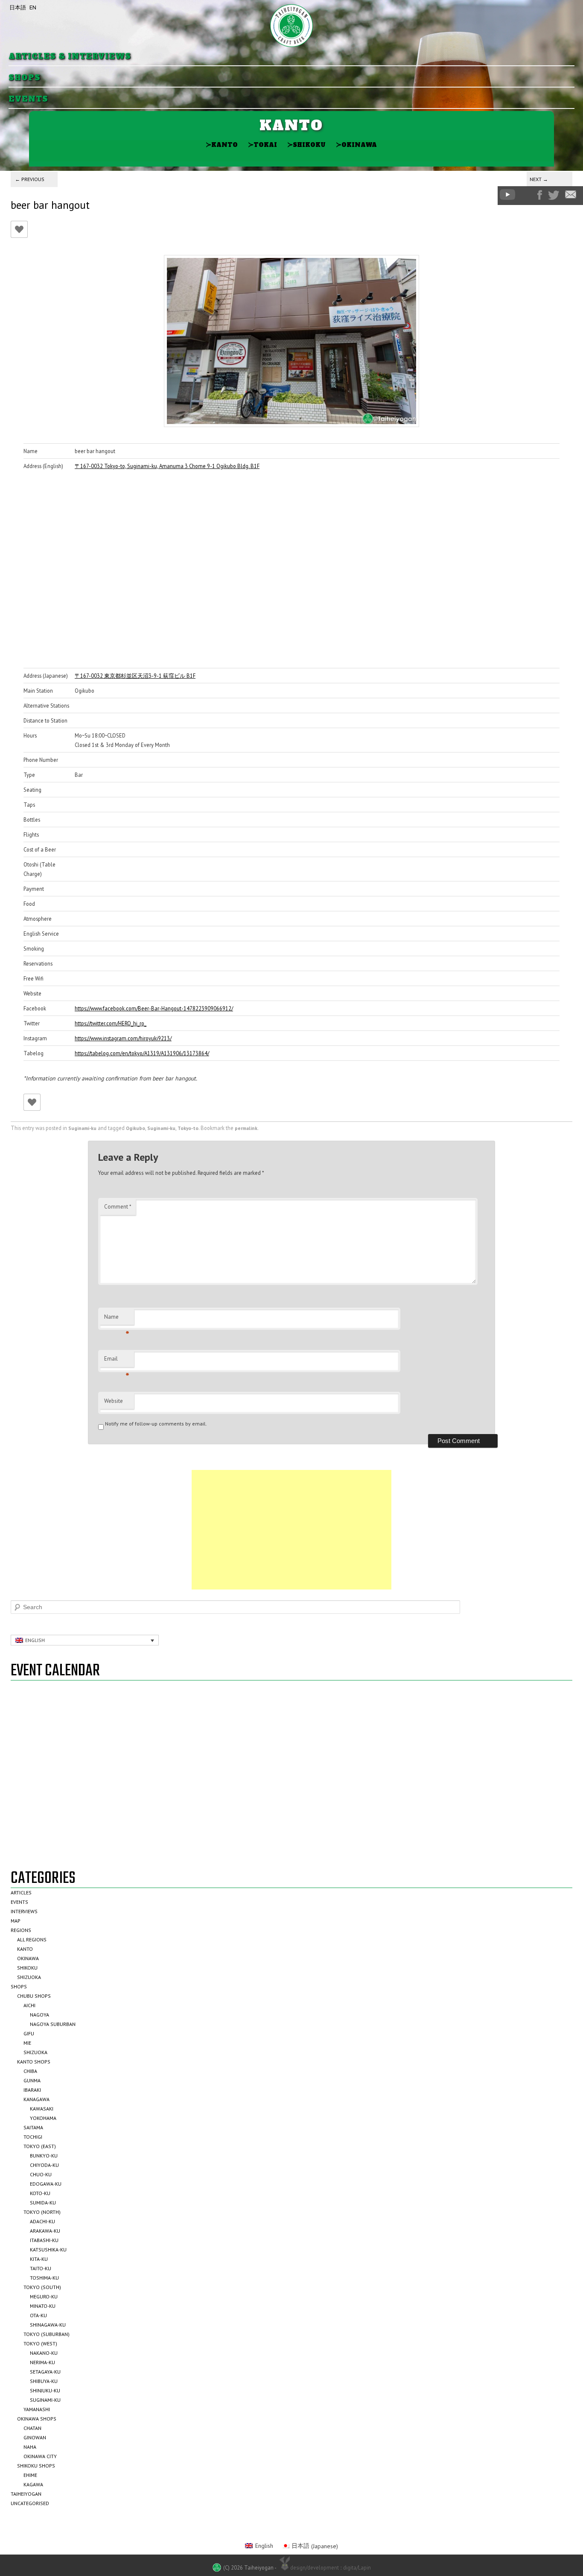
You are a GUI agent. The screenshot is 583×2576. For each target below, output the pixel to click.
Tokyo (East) (40, 2146)
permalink (246, 1128)
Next (539, 179)
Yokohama (43, 2118)
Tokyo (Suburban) (47, 2334)
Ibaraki (32, 2090)
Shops (25, 78)
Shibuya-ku (44, 2381)
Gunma (32, 2080)
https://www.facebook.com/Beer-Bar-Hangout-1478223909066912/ (154, 1008)
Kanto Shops (34, 2062)
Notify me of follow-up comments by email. (156, 1424)
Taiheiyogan (26, 2494)
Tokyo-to (188, 1128)
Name (117, 1319)
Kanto (222, 145)
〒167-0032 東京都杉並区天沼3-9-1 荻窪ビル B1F (135, 676)
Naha (30, 2447)
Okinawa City (40, 2456)
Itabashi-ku (44, 2240)
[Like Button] (19, 229)
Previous (30, 179)
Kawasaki (42, 2109)
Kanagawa (36, 2099)
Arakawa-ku (45, 2231)
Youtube (507, 195)
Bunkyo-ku (44, 2156)
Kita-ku (39, 2259)
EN (33, 7)
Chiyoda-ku (44, 2165)
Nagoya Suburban (53, 2024)
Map (16, 1921)
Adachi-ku (42, 2221)
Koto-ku (40, 2193)
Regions (21, 1930)
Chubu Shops (34, 1996)
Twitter (554, 195)
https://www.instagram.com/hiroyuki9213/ (123, 1038)
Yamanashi (37, 2409)
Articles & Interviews (70, 57)
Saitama (33, 2127)
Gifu (29, 2033)
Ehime (30, 2475)
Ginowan (35, 2437)
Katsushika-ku (48, 2250)
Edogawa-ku (46, 2184)
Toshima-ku (44, 2278)
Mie (27, 2043)
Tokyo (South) (42, 2287)
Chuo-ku (41, 2174)
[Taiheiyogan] (291, 26)
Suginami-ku (82, 1128)
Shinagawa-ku (48, 2325)
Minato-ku (43, 2306)
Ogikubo (136, 1128)
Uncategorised (30, 2503)
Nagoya (39, 2015)
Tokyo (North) (42, 2212)
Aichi (29, 2005)
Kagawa (33, 2484)
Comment (118, 1207)
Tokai (262, 145)
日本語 (18, 7)
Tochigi (33, 2137)
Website (114, 1401)
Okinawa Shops (37, 2419)
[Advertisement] (291, 1530)
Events (28, 99)
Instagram (526, 195)
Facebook (540, 195)
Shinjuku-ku (45, 2390)
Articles (21, 1892)
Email (117, 1361)
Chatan (32, 2428)
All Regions (32, 1939)
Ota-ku (38, 2315)
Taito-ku (41, 2268)
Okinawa (356, 145)
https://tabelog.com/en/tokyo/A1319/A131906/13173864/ (142, 1053)
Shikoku (306, 145)
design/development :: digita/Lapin (331, 2567)
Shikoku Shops (36, 2466)
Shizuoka (29, 1977)
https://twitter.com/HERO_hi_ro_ (111, 1023)
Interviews (24, 1911)
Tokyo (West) (40, 2343)
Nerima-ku (42, 2362)
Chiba (30, 2071)
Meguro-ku (44, 2296)
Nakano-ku (44, 2353)
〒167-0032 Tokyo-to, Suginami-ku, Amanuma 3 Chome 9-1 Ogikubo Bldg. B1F (167, 466)
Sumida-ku (43, 2203)
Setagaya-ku (45, 2372)
